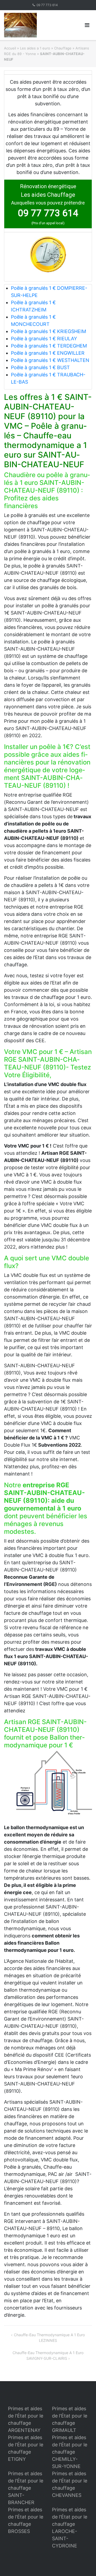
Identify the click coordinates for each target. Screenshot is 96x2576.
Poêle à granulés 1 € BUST (40, 367)
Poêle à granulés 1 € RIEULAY (44, 339)
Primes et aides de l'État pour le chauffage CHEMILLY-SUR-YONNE (70, 2452)
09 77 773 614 (47, 5)
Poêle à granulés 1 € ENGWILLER (48, 353)
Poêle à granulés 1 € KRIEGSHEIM (49, 331)
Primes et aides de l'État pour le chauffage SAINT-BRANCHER (26, 2488)
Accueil (10, 48)
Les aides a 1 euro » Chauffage (46, 48)
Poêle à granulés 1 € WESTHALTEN (50, 360)
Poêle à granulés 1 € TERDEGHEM (49, 346)
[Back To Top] (83, 2563)
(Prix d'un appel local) (48, 223)
